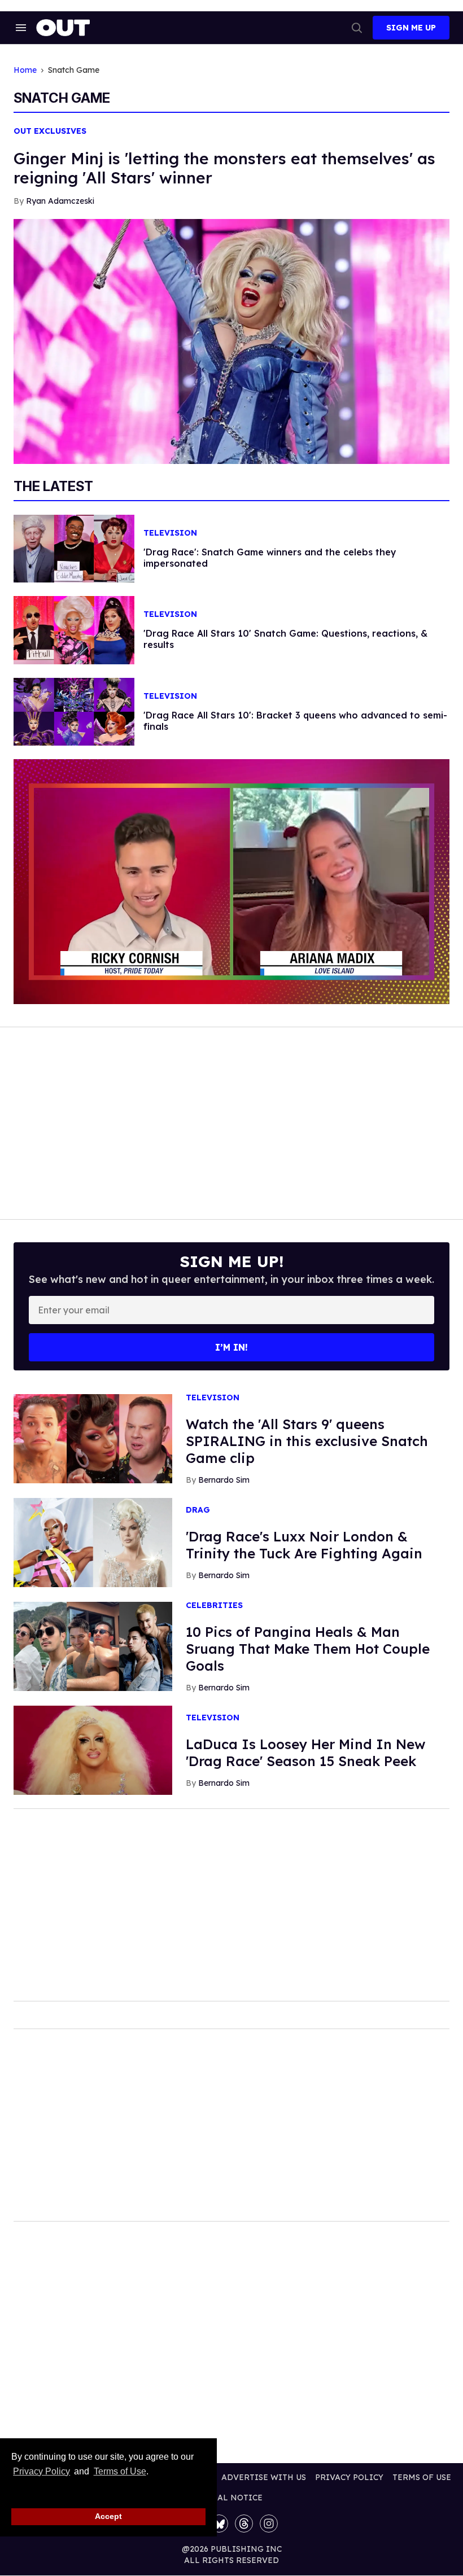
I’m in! (231, 1347)
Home (25, 70)
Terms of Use (120, 2471)
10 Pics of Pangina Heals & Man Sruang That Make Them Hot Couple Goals (308, 1649)
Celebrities (214, 1605)
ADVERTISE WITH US (264, 2477)
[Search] (357, 28)
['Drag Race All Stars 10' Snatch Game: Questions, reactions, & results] (74, 629)
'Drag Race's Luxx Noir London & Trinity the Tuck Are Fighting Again (304, 1545)
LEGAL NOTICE (232, 2498)
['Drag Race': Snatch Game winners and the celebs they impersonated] (74, 548)
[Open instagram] (269, 2524)
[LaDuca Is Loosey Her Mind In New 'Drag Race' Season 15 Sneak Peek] (93, 1750)
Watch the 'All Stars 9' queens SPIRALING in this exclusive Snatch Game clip (307, 1441)
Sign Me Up (411, 28)
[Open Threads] (244, 2524)
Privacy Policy (42, 2471)
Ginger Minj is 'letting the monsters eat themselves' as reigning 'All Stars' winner (224, 168)
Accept (108, 2516)
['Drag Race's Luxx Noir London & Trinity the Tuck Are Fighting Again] (93, 1542)
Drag (198, 1510)
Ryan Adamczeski (60, 201)
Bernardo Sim (224, 1480)
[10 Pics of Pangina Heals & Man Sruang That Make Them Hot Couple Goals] (93, 1646)
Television (170, 533)
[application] (231, 882)
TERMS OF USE (422, 2477)
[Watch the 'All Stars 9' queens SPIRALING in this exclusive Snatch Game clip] (93, 1438)
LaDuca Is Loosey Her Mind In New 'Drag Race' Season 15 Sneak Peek (305, 1753)
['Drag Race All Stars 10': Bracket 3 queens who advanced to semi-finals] (74, 711)
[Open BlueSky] (219, 2524)
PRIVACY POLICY (349, 2477)
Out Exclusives (50, 131)
